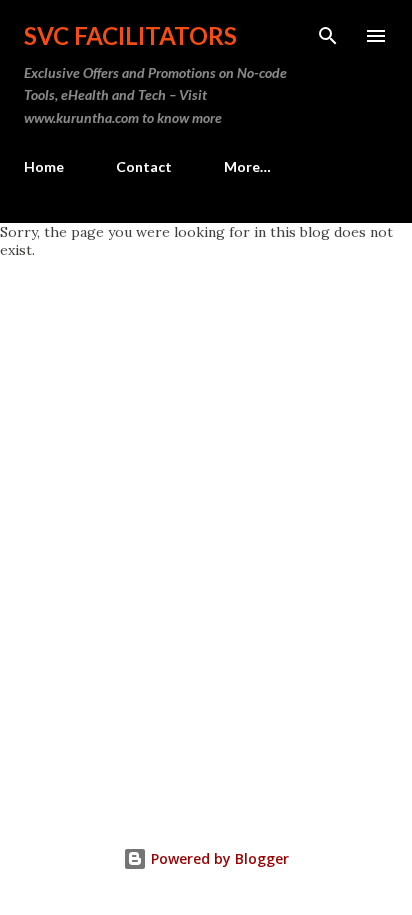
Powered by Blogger (218, 858)
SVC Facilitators (130, 35)
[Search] (328, 36)
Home (44, 166)
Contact (144, 166)
